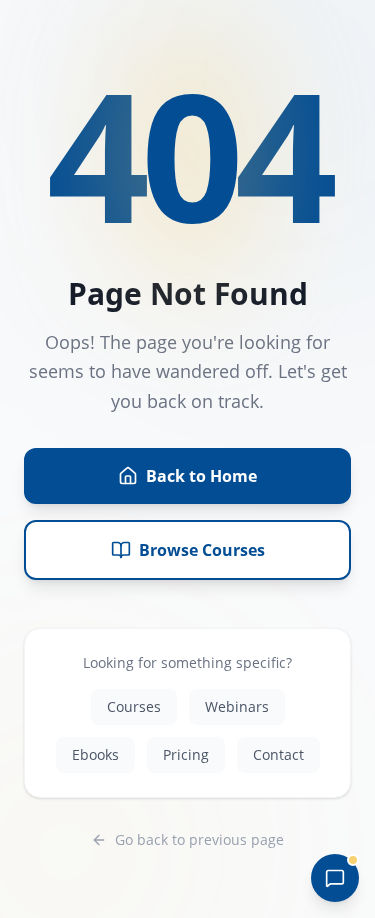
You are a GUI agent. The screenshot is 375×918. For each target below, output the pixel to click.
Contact (278, 754)
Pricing (186, 754)
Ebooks (95, 754)
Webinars (237, 706)
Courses (134, 706)
